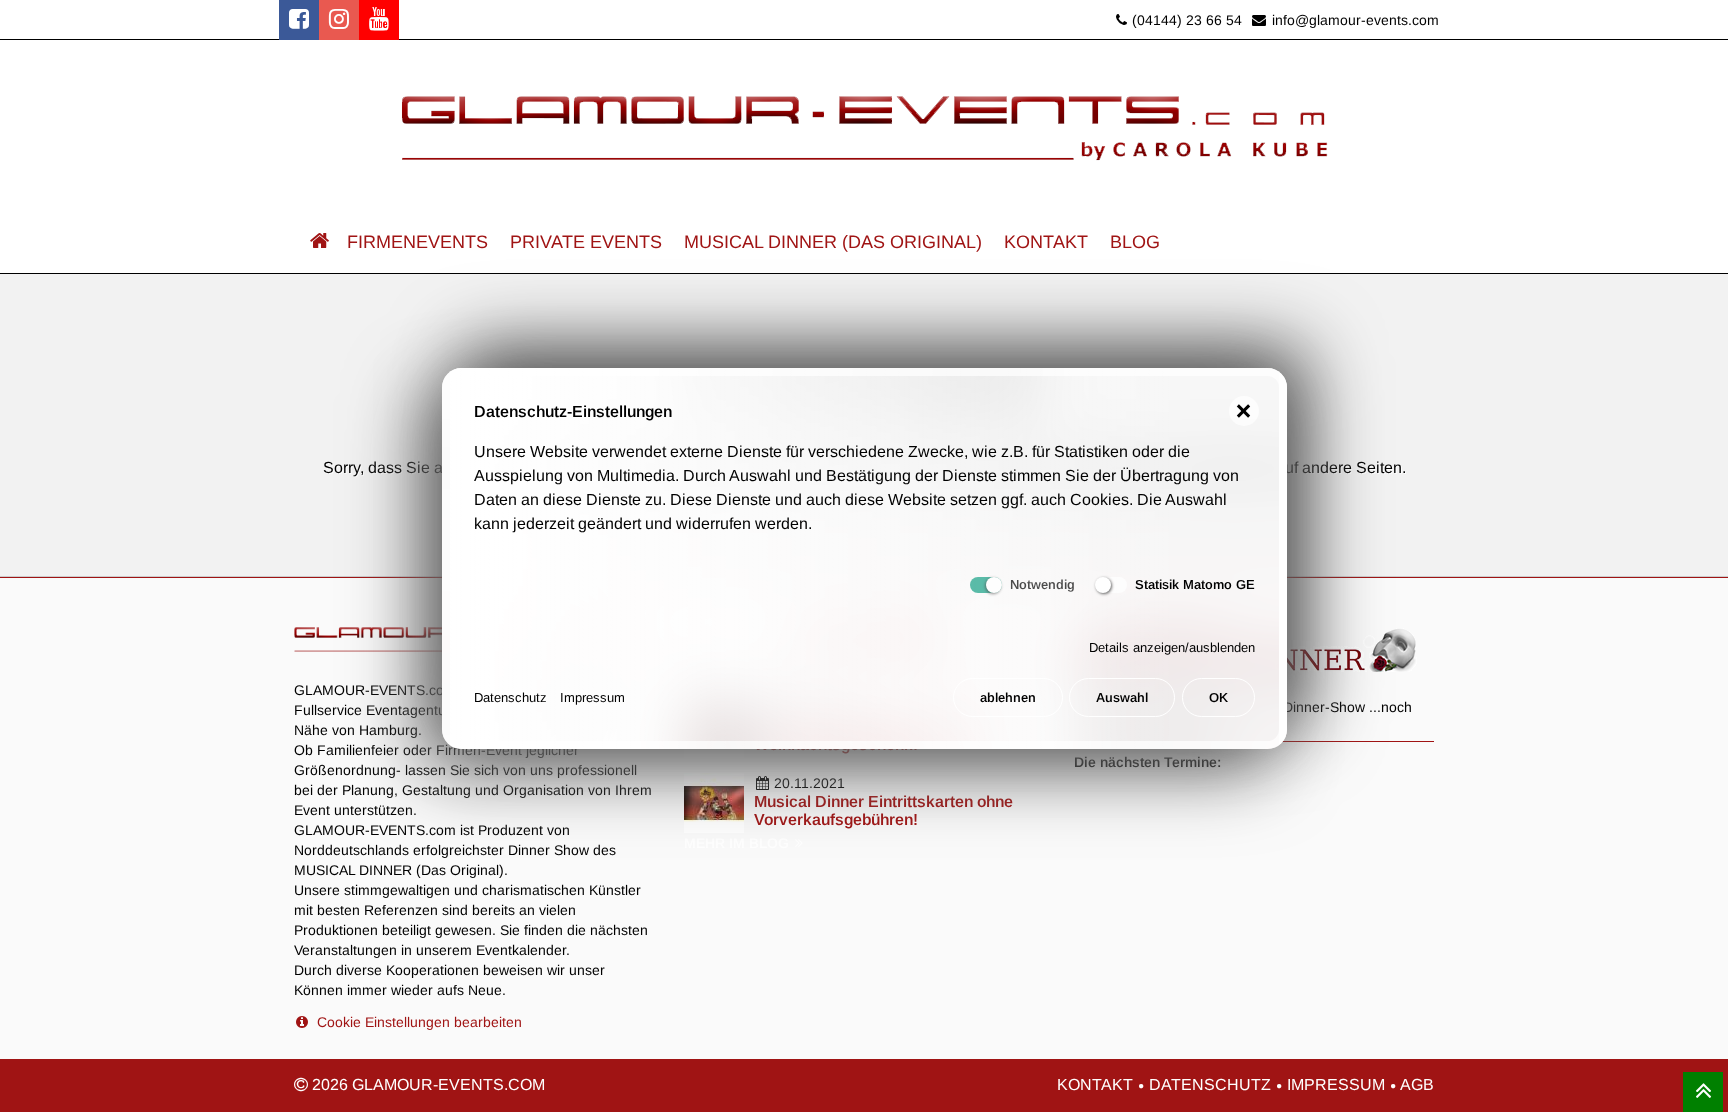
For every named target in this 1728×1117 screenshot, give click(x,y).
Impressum (592, 697)
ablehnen (1008, 697)
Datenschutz (510, 697)
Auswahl (1122, 697)
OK (1218, 697)
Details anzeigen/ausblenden (1172, 647)
